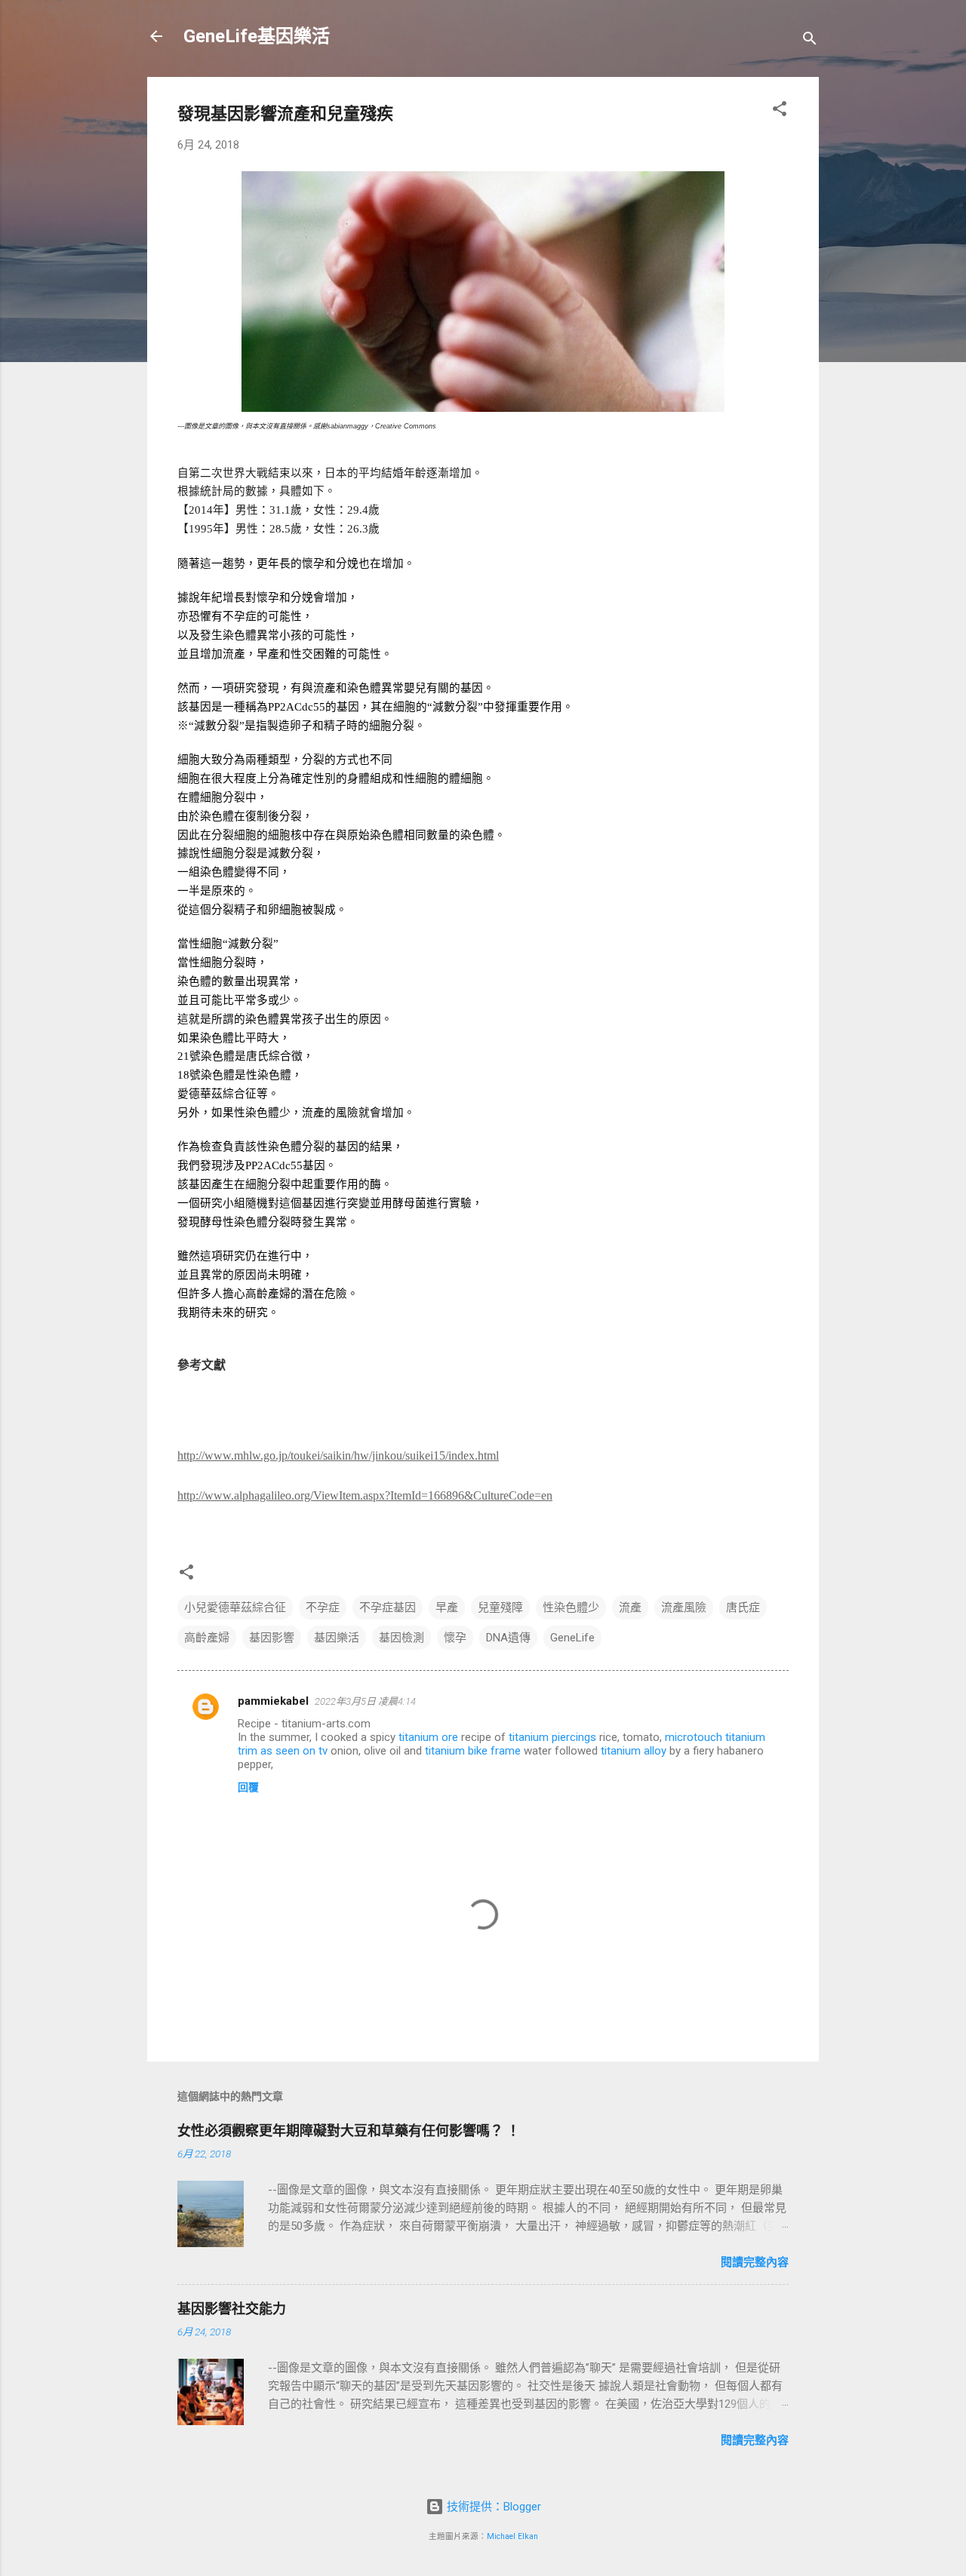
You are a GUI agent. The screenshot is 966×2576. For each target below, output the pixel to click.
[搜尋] (810, 41)
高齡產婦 (207, 1638)
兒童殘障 (500, 1607)
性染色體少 (571, 1607)
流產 (630, 1607)
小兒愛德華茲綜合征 (235, 1607)
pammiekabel (273, 1701)
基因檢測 (401, 1638)
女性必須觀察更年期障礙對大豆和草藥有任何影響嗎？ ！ (349, 2131)
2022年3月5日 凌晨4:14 (365, 1701)
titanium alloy (634, 1751)
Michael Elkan (512, 2536)
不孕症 (323, 1607)
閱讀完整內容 (755, 2262)
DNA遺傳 (508, 1638)
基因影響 (272, 1638)
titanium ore (428, 1737)
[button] (780, 111)
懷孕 (455, 1638)
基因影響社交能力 (232, 2309)
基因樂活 (337, 1638)
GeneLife (572, 1638)
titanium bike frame (473, 1751)
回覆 (248, 1787)
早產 (447, 1607)
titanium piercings (552, 1737)
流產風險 (684, 1607)
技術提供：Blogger (492, 2507)
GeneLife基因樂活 (257, 36)
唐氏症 (743, 1607)
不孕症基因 (388, 1607)
